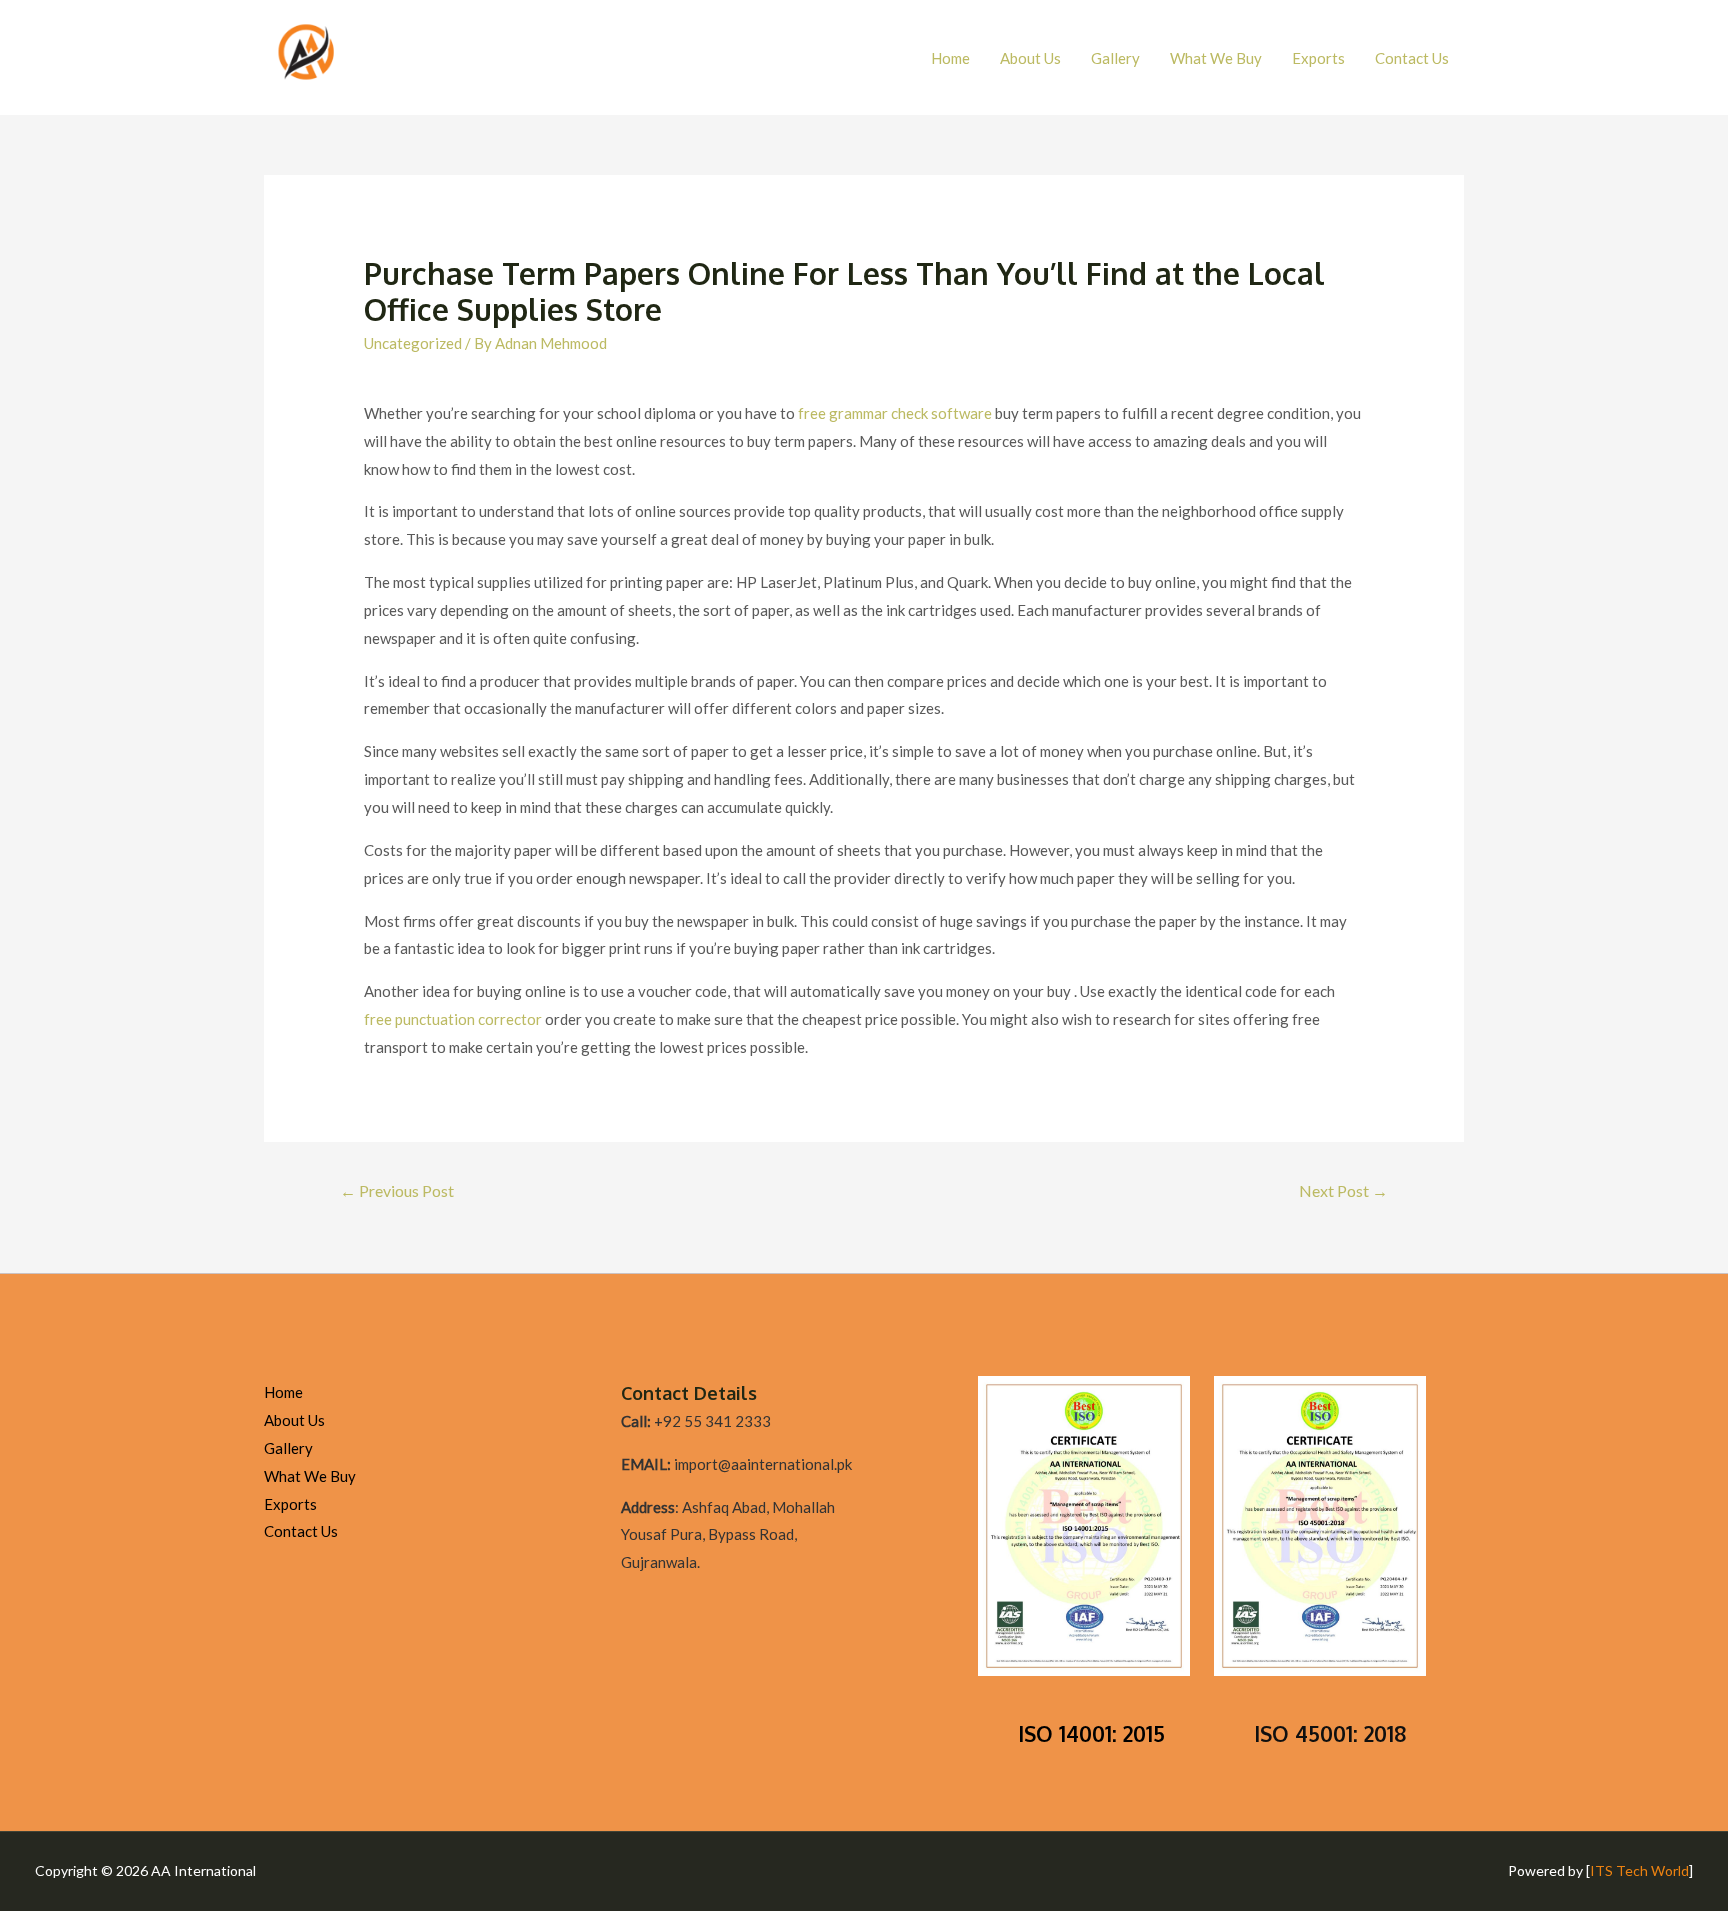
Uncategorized (413, 343)
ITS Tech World (1639, 1870)
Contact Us (1412, 58)
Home (950, 58)
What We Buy (1216, 58)
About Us (1030, 58)
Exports (1318, 58)
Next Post (1343, 1190)
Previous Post (397, 1190)
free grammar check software (895, 413)
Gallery (1115, 58)
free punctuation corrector (453, 1019)
